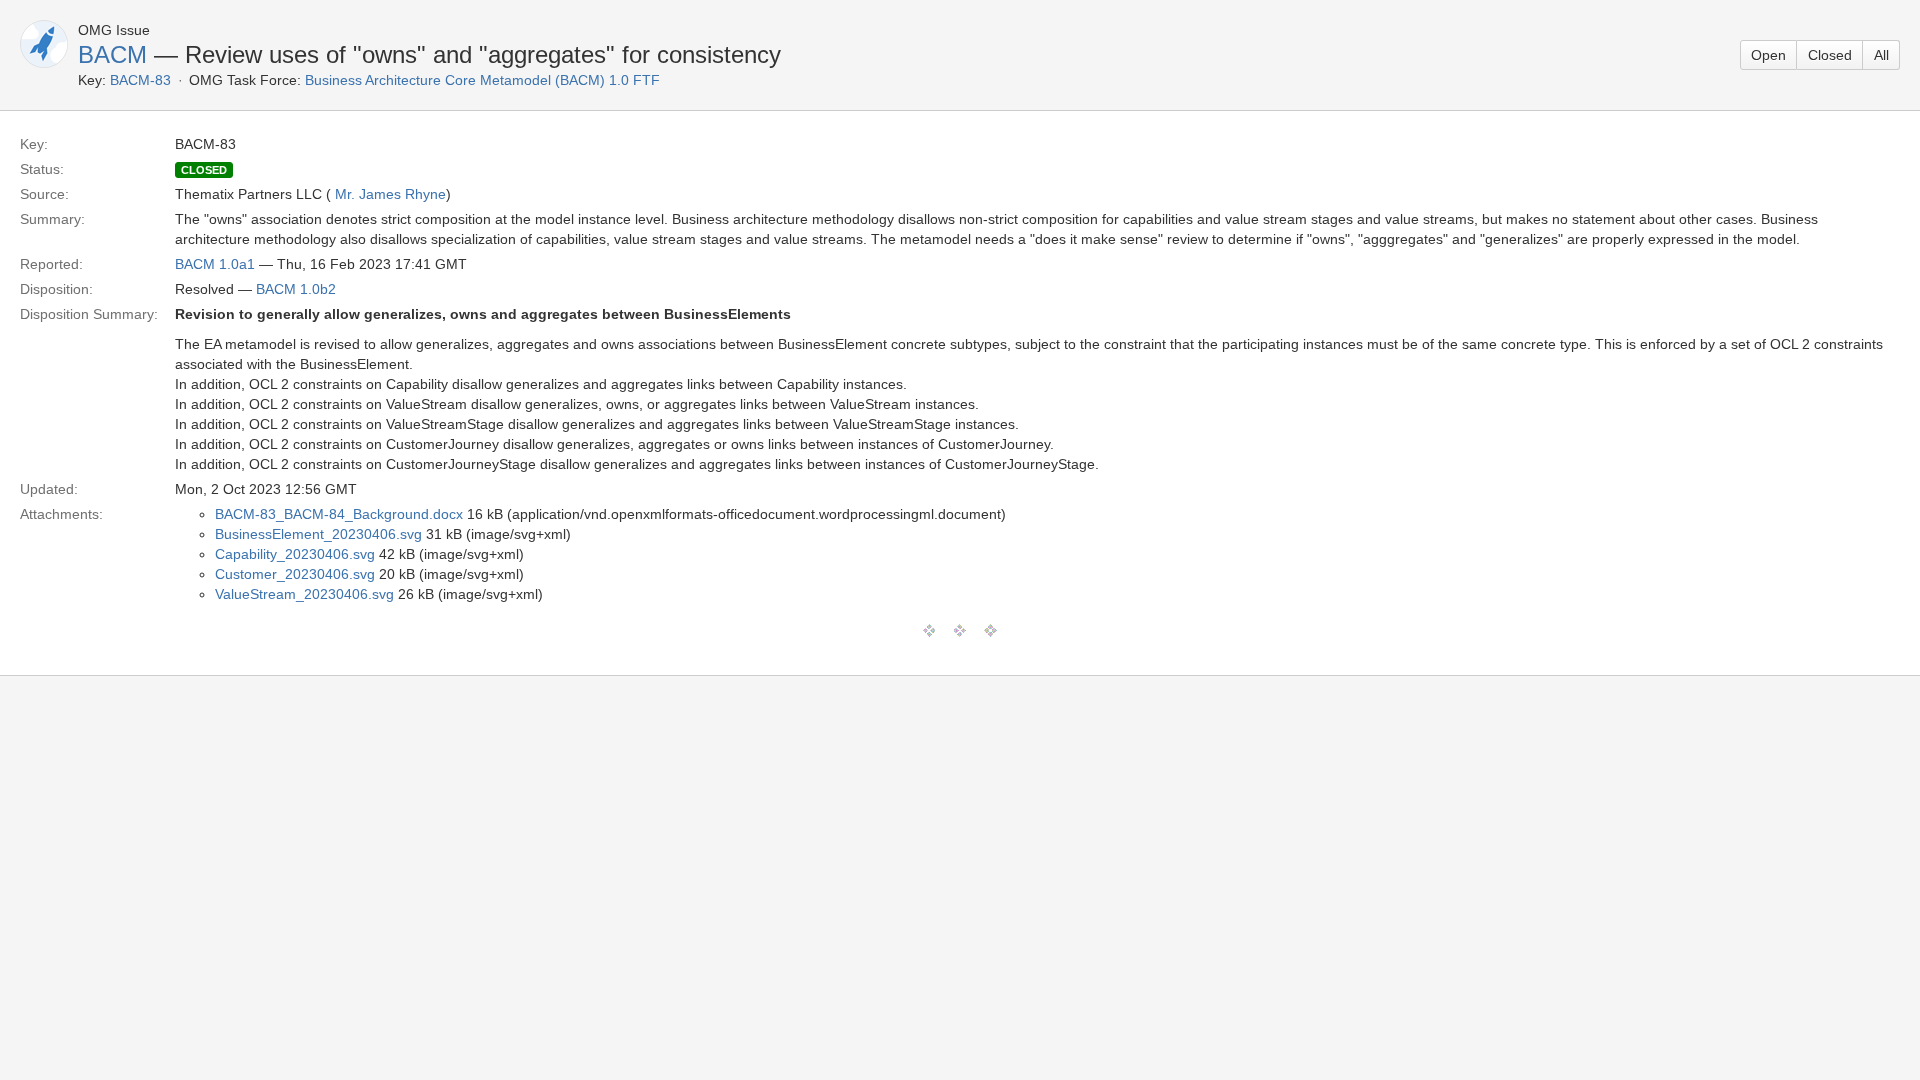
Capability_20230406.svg (295, 554)
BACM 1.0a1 (215, 264)
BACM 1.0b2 (296, 289)
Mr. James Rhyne (390, 194)
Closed (1830, 55)
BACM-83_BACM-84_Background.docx (339, 514)
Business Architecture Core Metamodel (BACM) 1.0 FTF (482, 80)
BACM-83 (140, 80)
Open (1768, 55)
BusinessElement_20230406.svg (318, 534)
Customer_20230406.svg (295, 574)
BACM (112, 54)
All (1881, 55)
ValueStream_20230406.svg (304, 594)
